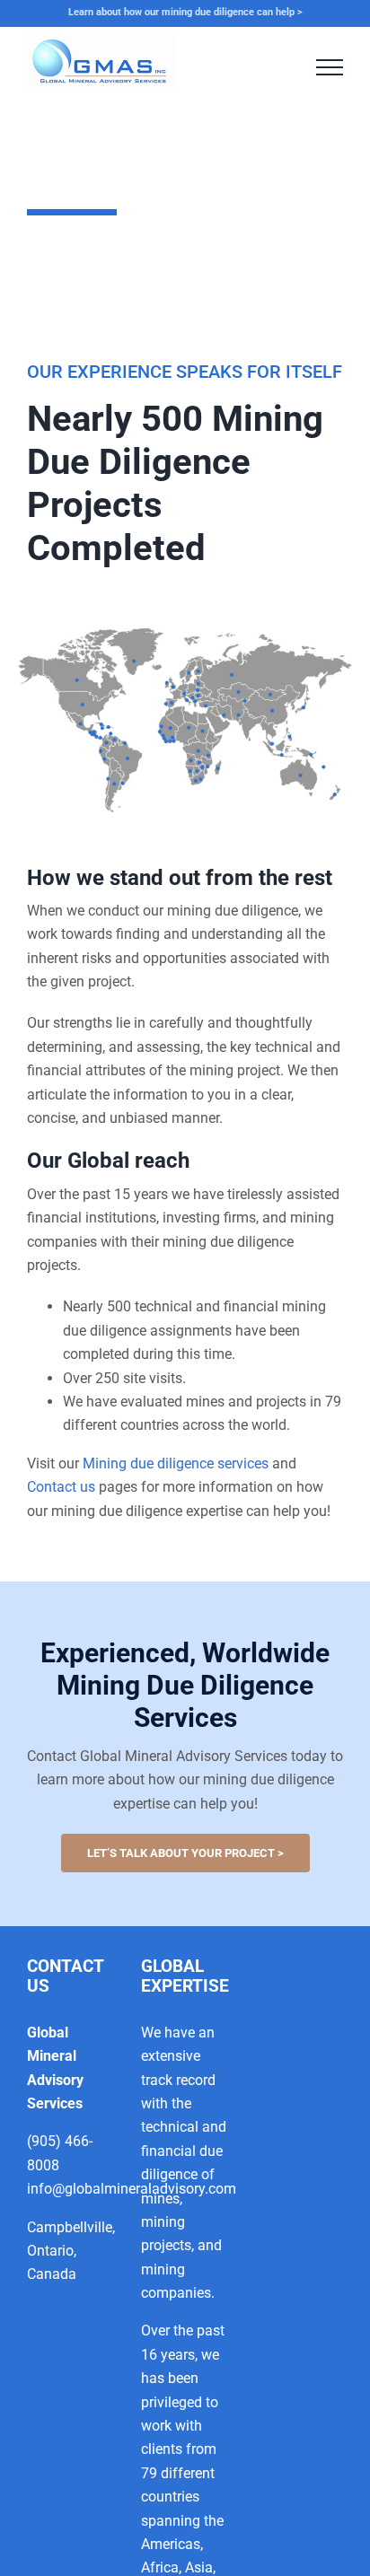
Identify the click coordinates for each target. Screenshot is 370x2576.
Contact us (61, 1487)
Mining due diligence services (176, 1463)
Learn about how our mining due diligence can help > (185, 12)
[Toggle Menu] (330, 67)
